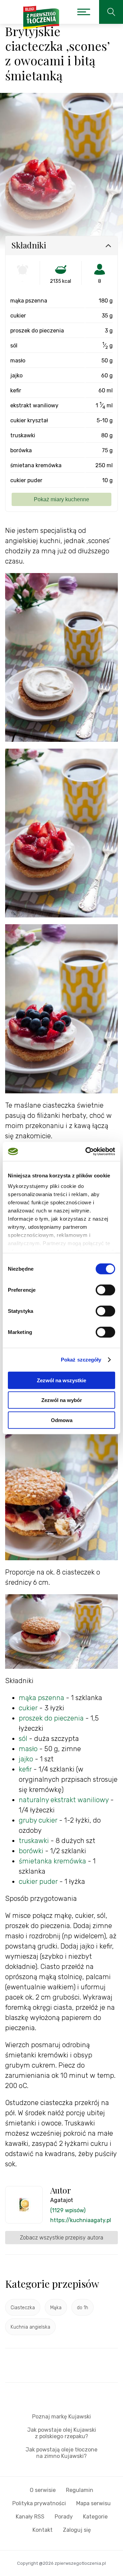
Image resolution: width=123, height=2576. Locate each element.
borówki (31, 1851)
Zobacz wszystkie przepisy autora (61, 2238)
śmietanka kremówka (52, 1861)
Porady (64, 2517)
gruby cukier (38, 1820)
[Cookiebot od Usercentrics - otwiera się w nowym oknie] (87, 1152)
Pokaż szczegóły (81, 1360)
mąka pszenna (42, 1698)
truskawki (34, 1841)
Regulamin (80, 2490)
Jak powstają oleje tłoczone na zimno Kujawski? (61, 2453)
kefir (25, 1769)
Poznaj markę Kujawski (61, 2417)
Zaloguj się (77, 2530)
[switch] (105, 1290)
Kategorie (95, 2517)
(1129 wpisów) (68, 2210)
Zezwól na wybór (62, 1400)
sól (23, 1739)
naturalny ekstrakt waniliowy (64, 1800)
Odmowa (62, 1420)
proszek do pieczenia (51, 1718)
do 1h (83, 2308)
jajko (26, 1759)
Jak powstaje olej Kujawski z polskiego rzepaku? (62, 2433)
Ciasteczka (23, 2308)
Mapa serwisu (93, 2503)
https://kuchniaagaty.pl (81, 2220)
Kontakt (43, 2530)
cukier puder (38, 1881)
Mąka (56, 2308)
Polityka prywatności (39, 2503)
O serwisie (43, 2490)
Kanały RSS (30, 2517)
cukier (28, 1708)
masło (29, 1749)
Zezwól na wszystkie (61, 1380)
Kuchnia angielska (30, 2327)
